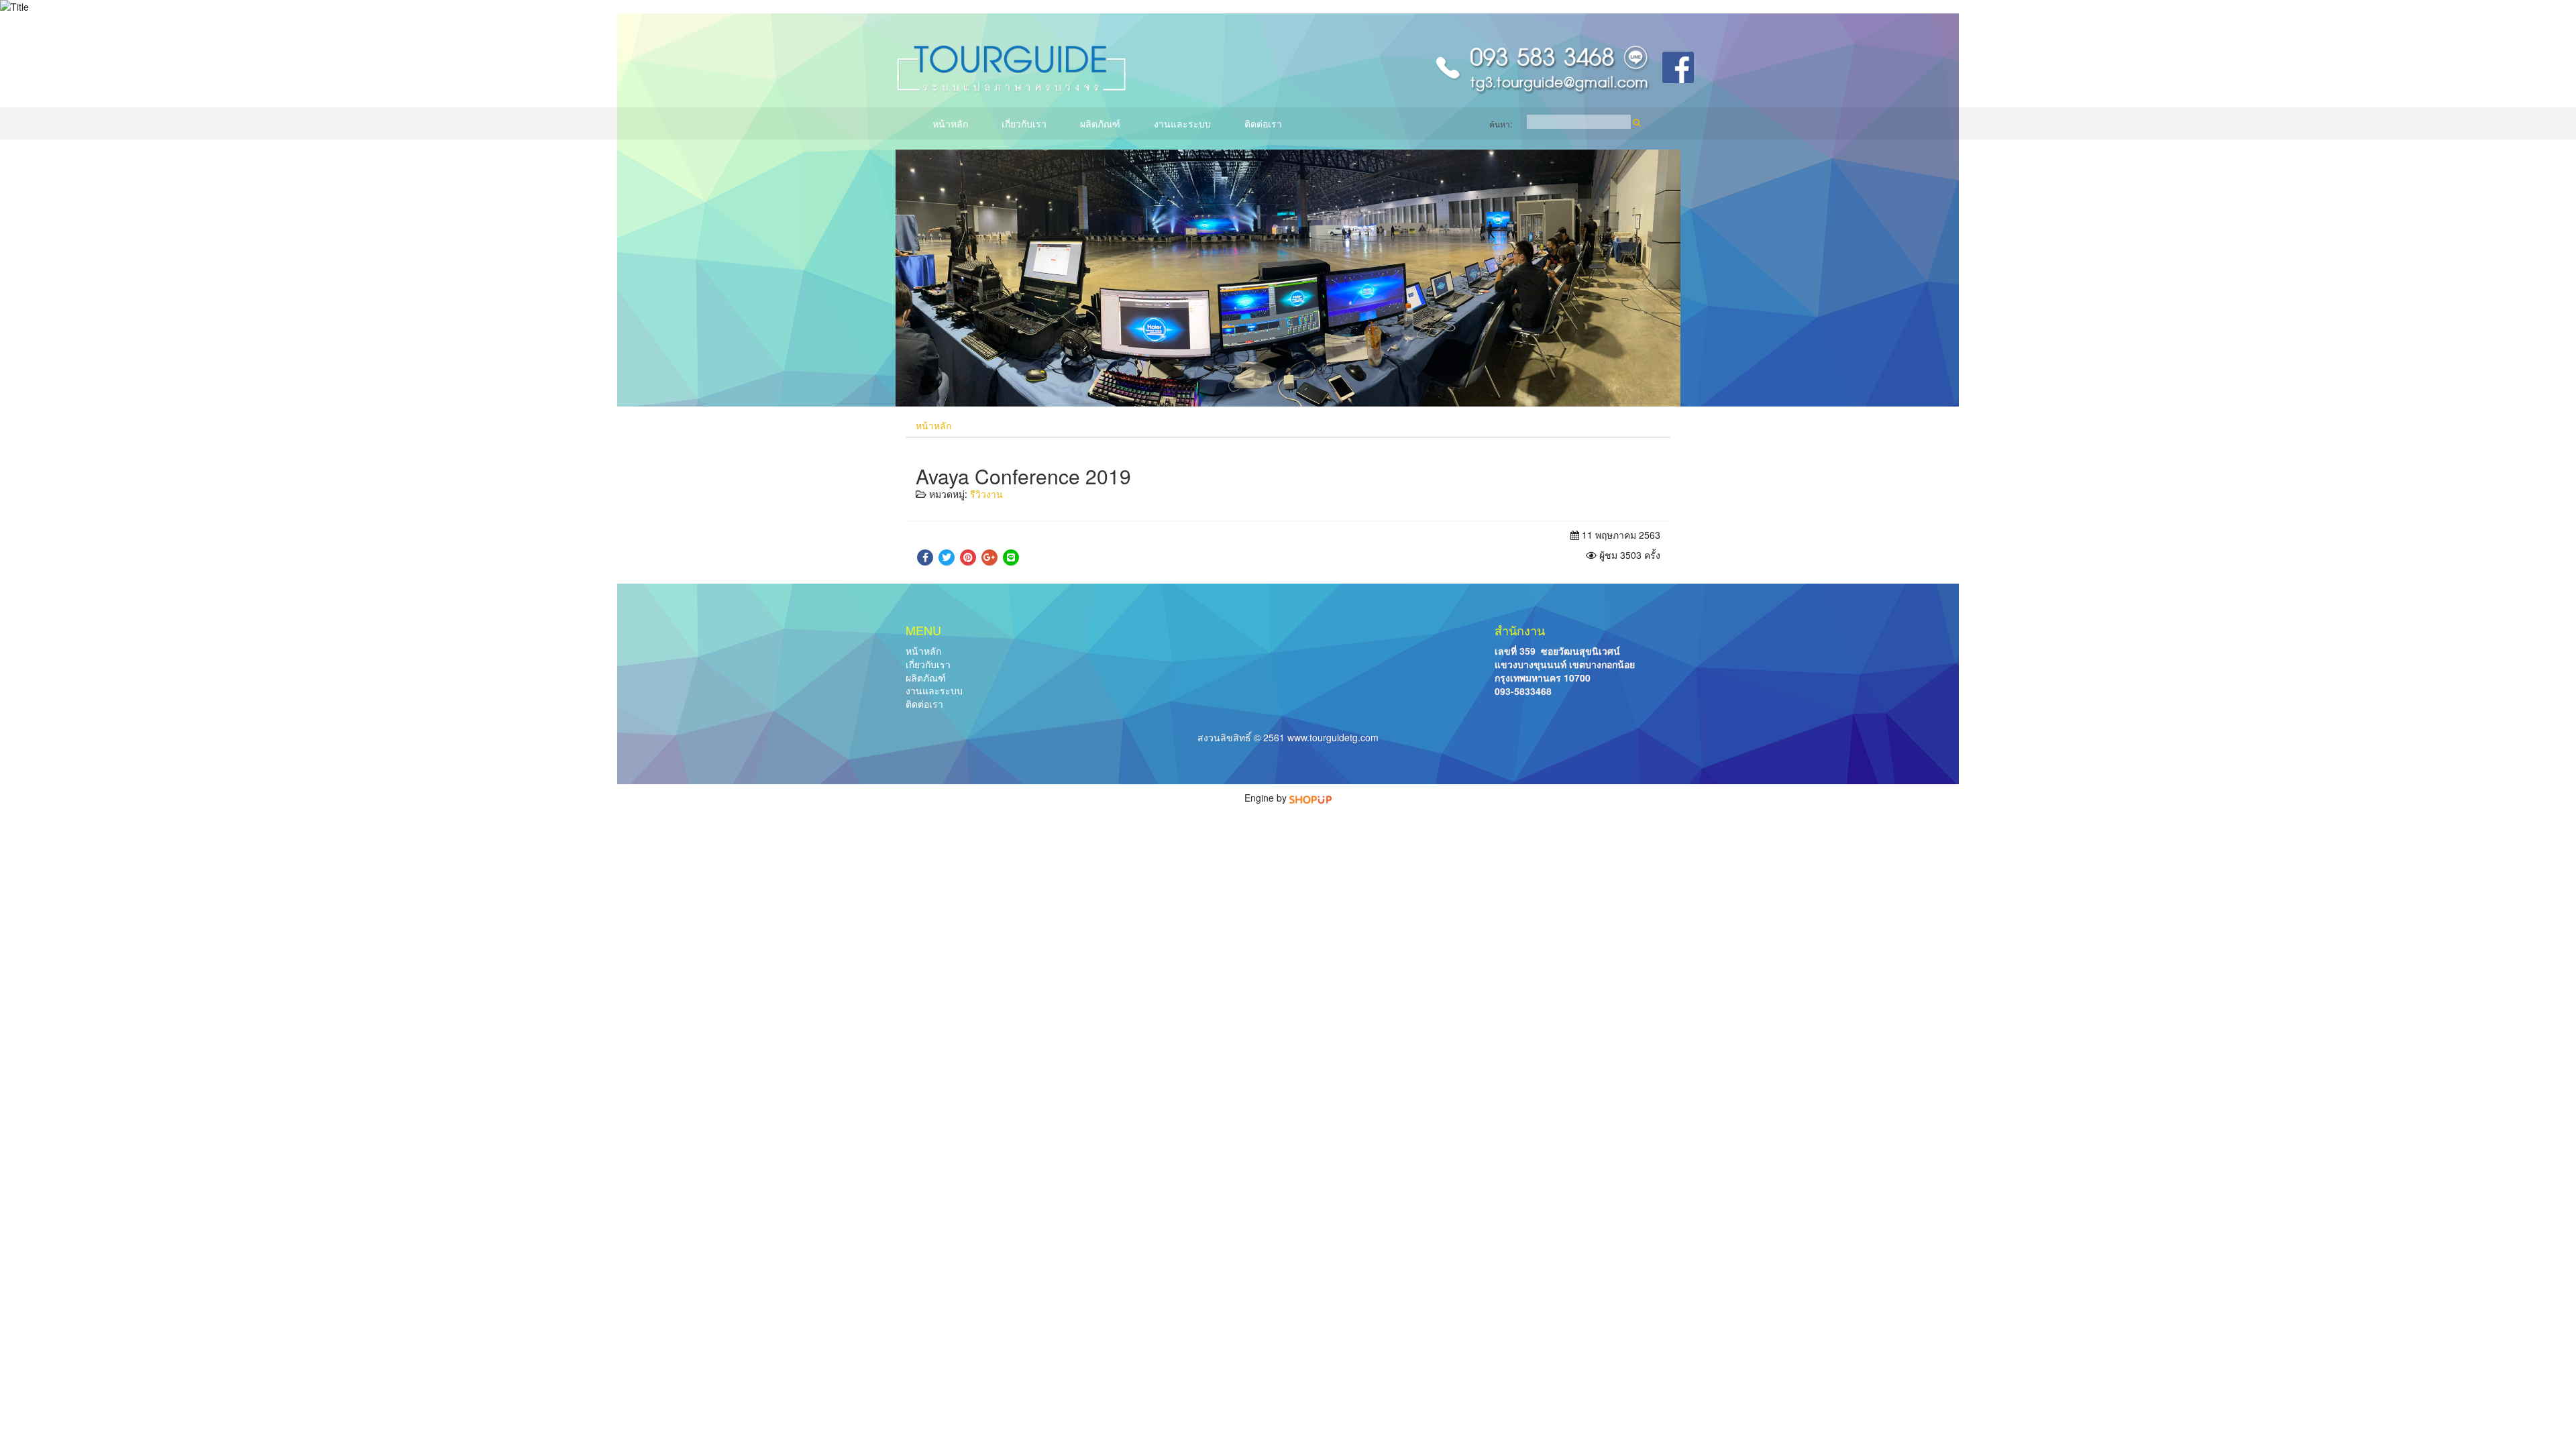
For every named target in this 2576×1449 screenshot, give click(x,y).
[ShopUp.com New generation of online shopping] (1310, 798)
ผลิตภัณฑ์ (1100, 123)
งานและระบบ (1182, 123)
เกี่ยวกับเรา (1024, 123)
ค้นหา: (1501, 124)
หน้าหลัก (950, 123)
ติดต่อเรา (1263, 123)
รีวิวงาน (986, 494)
